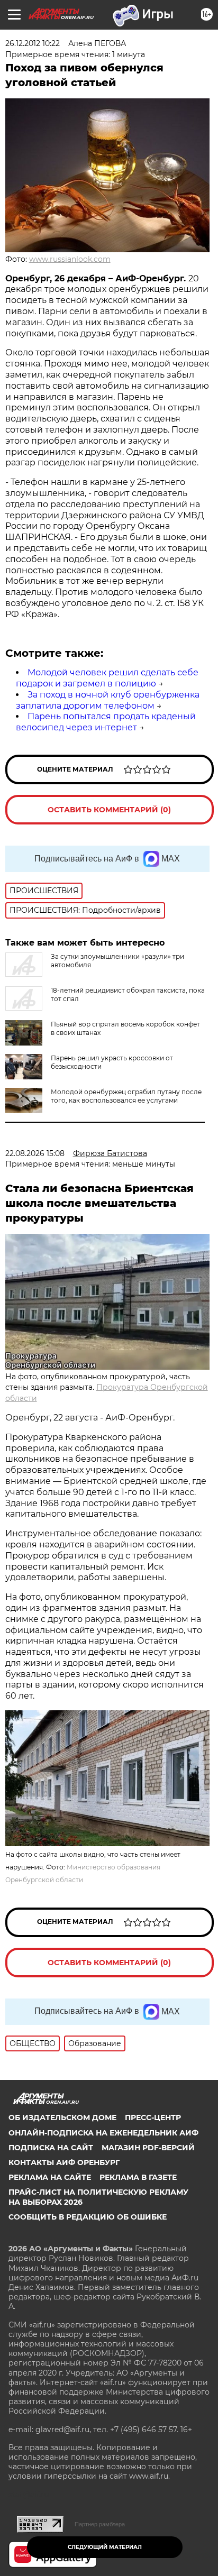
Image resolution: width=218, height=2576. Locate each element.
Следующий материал (105, 2547)
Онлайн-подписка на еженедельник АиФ (103, 2133)
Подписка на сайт (51, 2148)
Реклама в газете (138, 2177)
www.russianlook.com (70, 259)
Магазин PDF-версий (148, 2148)
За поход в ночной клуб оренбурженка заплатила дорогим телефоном (108, 700)
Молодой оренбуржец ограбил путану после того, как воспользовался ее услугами (126, 1096)
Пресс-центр (153, 2117)
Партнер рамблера (100, 2524)
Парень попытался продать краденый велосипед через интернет (106, 722)
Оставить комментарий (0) (109, 810)
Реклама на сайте (50, 2177)
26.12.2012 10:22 (33, 43)
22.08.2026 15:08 (35, 1153)
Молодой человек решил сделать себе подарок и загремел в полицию (107, 678)
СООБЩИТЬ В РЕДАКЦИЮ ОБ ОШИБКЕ (88, 2217)
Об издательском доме (62, 2117)
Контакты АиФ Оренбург (64, 2162)
